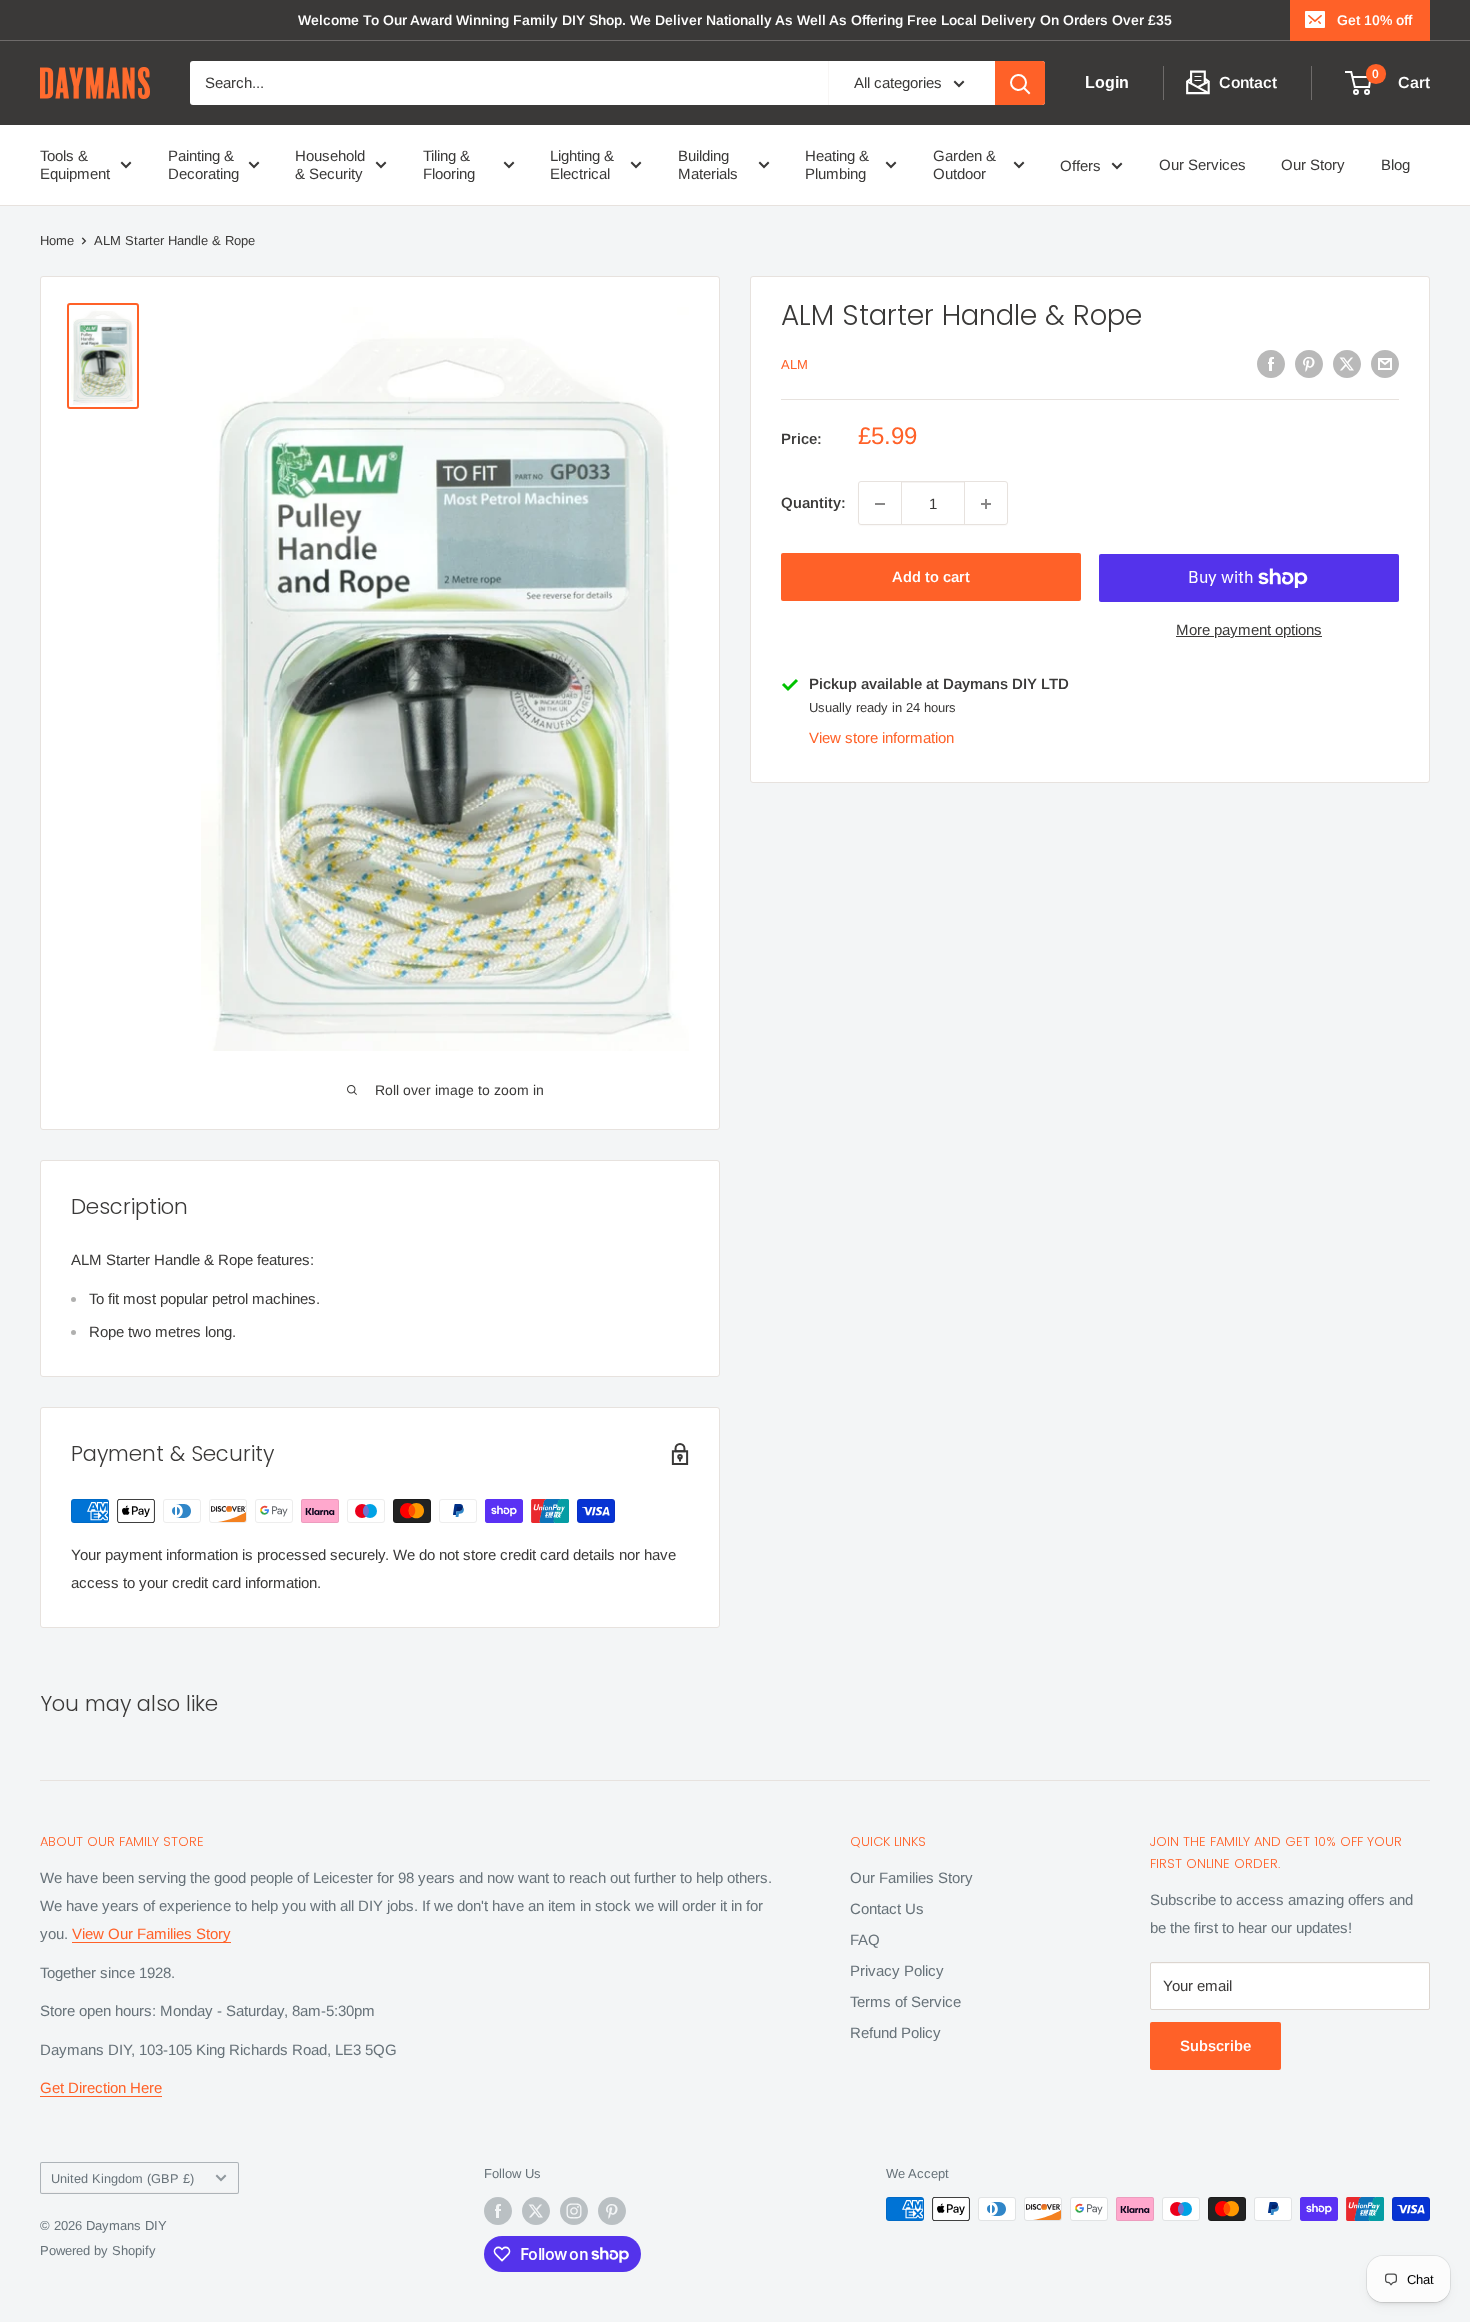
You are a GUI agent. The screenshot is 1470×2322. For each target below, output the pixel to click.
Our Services (1202, 164)
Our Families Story (911, 1877)
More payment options (1249, 630)
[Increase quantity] (986, 504)
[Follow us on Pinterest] (612, 2211)
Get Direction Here (101, 2087)
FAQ (865, 1939)
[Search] (1020, 83)
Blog (1395, 164)
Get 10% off (1374, 20)
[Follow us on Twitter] (536, 2211)
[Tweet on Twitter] (1347, 363)
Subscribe (1215, 2045)
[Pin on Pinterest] (1309, 363)
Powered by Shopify (98, 2250)
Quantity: (813, 503)
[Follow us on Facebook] (498, 2211)
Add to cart (931, 577)
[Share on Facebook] (1271, 363)
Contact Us (887, 1908)
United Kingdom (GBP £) (122, 2178)
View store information (881, 738)
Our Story (1313, 164)
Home (57, 240)
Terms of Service (905, 2001)
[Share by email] (1385, 363)
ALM (794, 365)
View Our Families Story (151, 1933)
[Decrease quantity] (880, 504)
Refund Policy (895, 2032)
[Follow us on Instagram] (574, 2211)
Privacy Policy (897, 1970)
